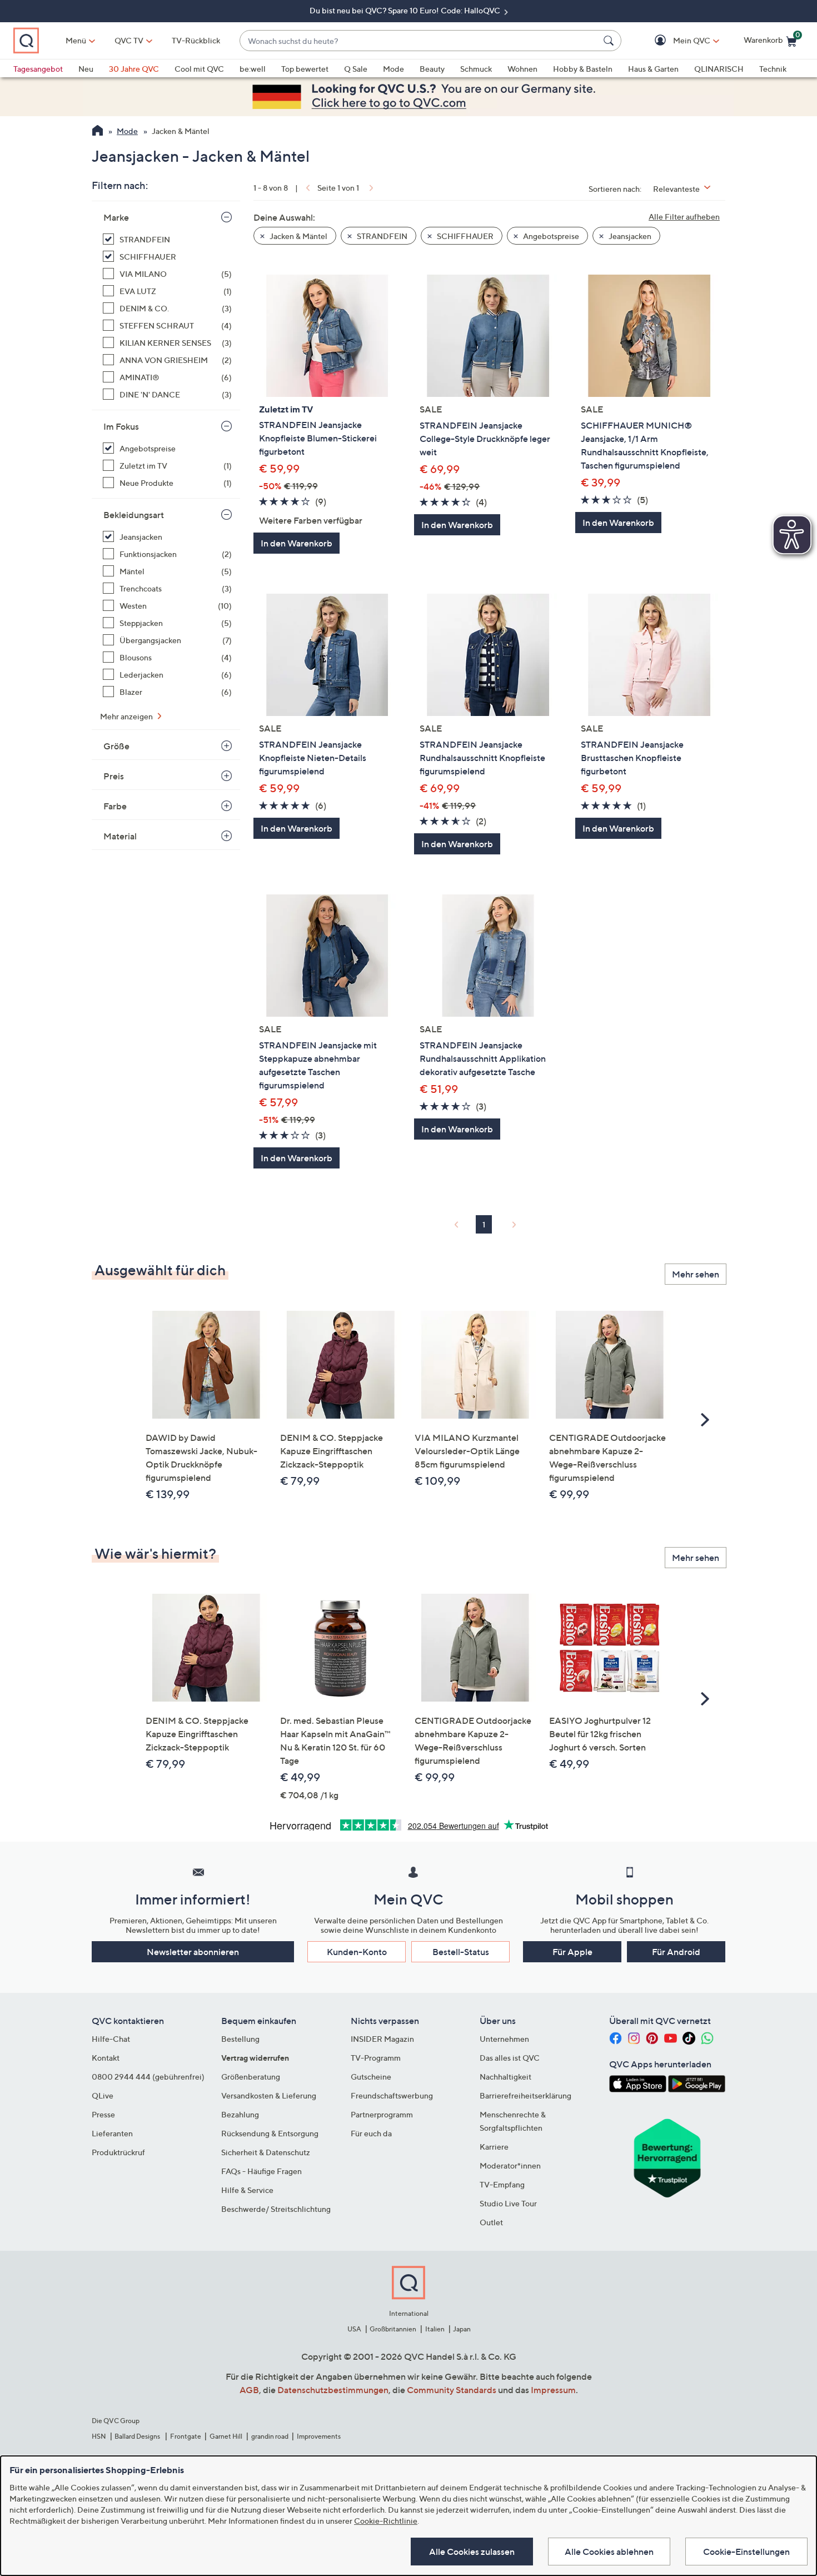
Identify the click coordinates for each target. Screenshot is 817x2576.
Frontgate (186, 2436)
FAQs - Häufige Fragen (261, 2171)
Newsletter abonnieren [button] (193, 1952)
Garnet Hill (226, 2436)
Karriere (494, 2147)
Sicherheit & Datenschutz (266, 2152)
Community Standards (452, 2390)
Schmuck (476, 69)
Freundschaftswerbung (392, 2095)
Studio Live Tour (508, 2203)
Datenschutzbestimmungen (333, 2390)
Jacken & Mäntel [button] (298, 236)
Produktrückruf (118, 2152)
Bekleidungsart (134, 515)
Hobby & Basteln (583, 69)
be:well (253, 69)
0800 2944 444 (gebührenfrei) (148, 2077)
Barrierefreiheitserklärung (525, 2095)
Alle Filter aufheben (684, 217)
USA (354, 2329)
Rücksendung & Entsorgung (270, 2133)
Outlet (491, 2222)
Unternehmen (504, 2039)
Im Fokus (121, 426)
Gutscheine (371, 2077)
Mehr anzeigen (127, 716)
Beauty (432, 69)
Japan (462, 2329)
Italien (435, 2329)
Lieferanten (112, 2133)
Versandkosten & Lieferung (269, 2095)
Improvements (319, 2436)
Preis (114, 776)
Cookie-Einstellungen (746, 2552)
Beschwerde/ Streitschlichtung (276, 2209)
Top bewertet (305, 69)
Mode (393, 69)
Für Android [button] (676, 1952)
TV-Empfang (502, 2184)
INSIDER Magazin (382, 2039)
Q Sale (356, 69)
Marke (116, 217)
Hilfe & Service (247, 2190)
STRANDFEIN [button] (381, 236)
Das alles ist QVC (510, 2058)
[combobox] (419, 41)
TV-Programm (376, 2058)
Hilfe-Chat (111, 2039)
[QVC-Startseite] (98, 132)
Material (120, 836)
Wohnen (522, 69)
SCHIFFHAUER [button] (464, 236)
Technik (773, 69)
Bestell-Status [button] (461, 1952)
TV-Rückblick (196, 40)
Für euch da (371, 2133)
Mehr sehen (696, 1274)
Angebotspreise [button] (550, 236)
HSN (99, 2436)
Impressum (553, 2390)
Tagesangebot (38, 69)
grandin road (270, 2436)
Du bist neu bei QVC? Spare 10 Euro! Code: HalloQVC (406, 10)
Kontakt (106, 2058)
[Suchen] (610, 41)
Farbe (115, 806)
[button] (676, 41)
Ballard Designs (138, 2436)
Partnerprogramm (382, 2114)
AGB (249, 2390)
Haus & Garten (653, 69)
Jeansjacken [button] (629, 236)
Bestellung (240, 2039)
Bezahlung (240, 2114)
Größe (116, 746)
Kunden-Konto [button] (357, 1952)
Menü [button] (76, 40)
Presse (103, 2114)
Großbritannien (393, 2329)
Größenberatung (251, 2077)
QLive (103, 2095)
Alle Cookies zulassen (472, 2552)
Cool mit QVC (199, 69)
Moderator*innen (510, 2165)
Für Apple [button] (572, 1952)
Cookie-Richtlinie (386, 2521)
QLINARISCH (719, 69)
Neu (86, 69)
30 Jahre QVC (134, 69)
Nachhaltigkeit (505, 2077)
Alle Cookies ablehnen (609, 2552)
